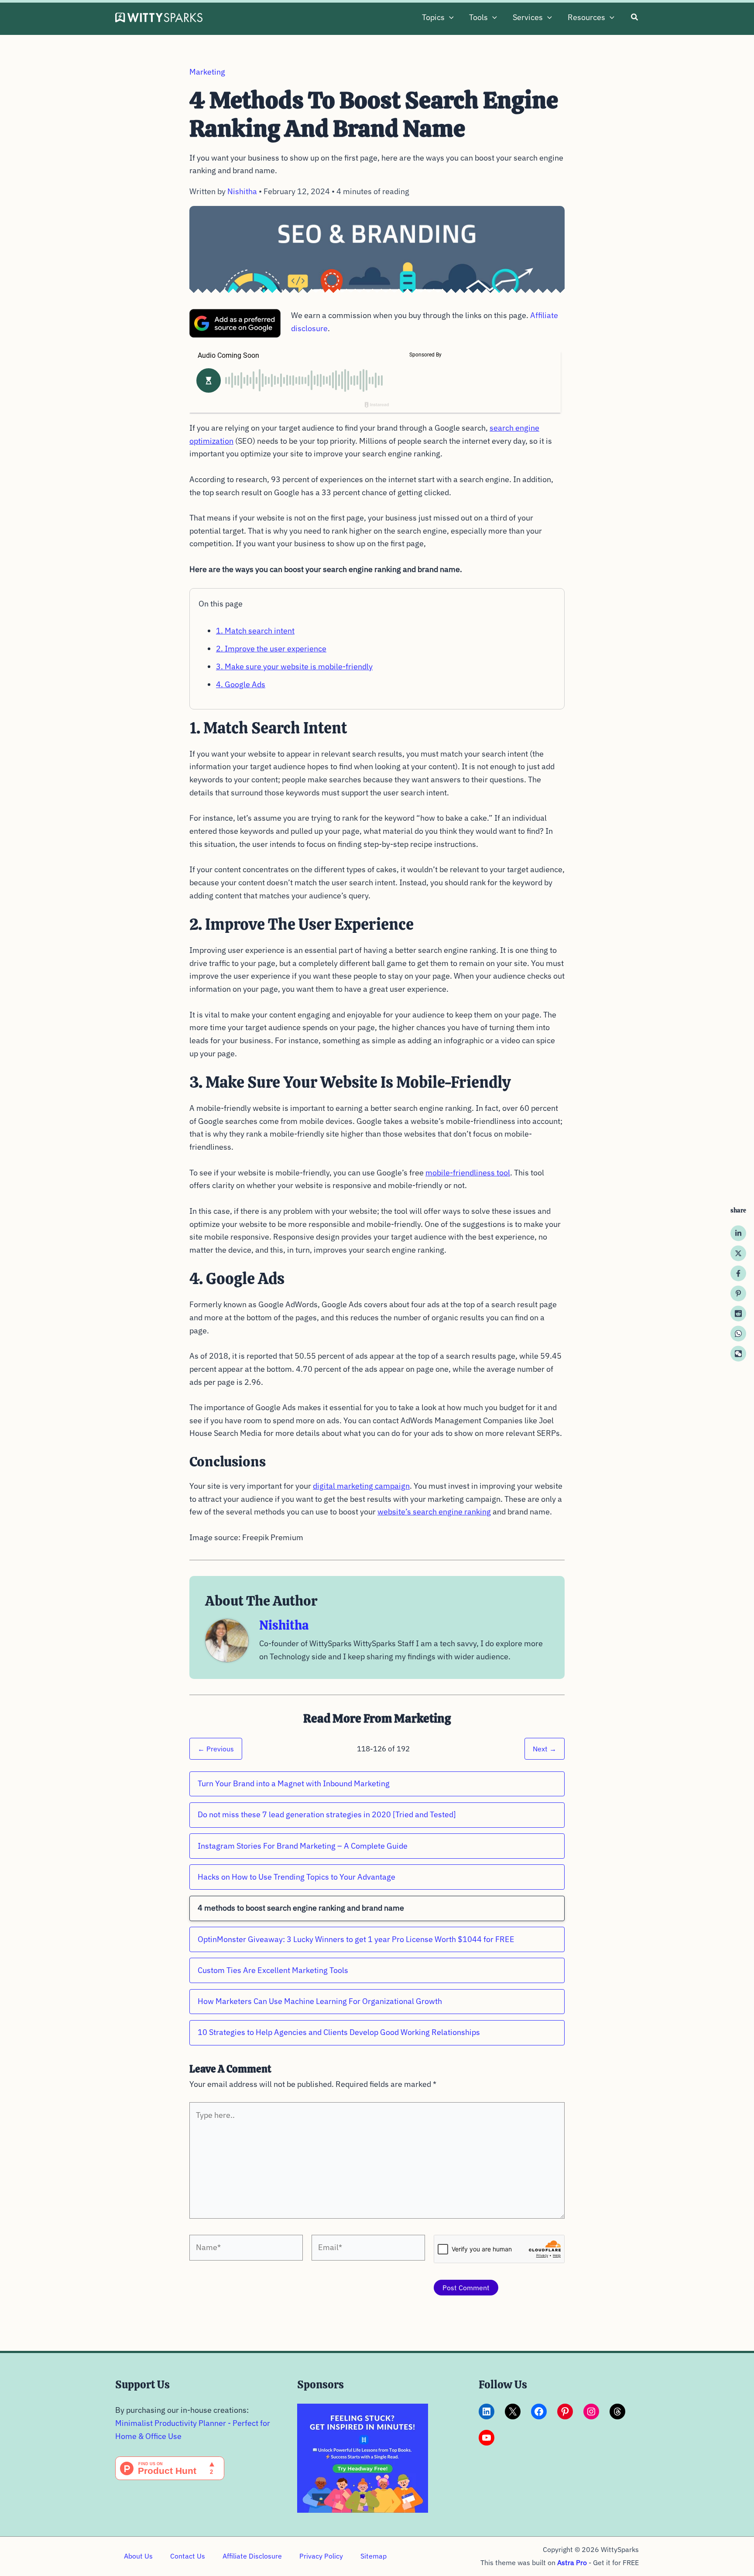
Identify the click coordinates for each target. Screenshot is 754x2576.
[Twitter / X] (738, 1254)
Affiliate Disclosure (252, 2556)
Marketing (207, 72)
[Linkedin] (738, 1233)
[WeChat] (738, 1354)
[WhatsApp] (738, 1334)
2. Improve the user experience (271, 649)
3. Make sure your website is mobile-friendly (294, 666)
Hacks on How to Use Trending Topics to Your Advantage (296, 1877)
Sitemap (374, 2556)
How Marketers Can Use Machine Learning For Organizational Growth (320, 2001)
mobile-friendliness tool (468, 1173)
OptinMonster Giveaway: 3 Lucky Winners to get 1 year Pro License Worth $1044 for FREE (356, 1939)
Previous (216, 1749)
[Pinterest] (738, 1294)
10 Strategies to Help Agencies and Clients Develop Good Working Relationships (339, 2032)
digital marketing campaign (361, 1486)
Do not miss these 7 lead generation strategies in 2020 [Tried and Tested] (327, 1814)
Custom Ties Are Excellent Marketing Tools (273, 1970)
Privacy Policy (321, 2556)
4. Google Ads (241, 684)
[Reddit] (738, 1314)
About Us (138, 2556)
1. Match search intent (255, 631)
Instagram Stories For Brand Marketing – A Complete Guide (303, 1846)
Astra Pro (572, 2562)
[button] (449, 17)
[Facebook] (738, 1274)
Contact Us (188, 2556)
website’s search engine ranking (434, 1512)
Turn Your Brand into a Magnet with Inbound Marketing (294, 1783)
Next (545, 1749)
